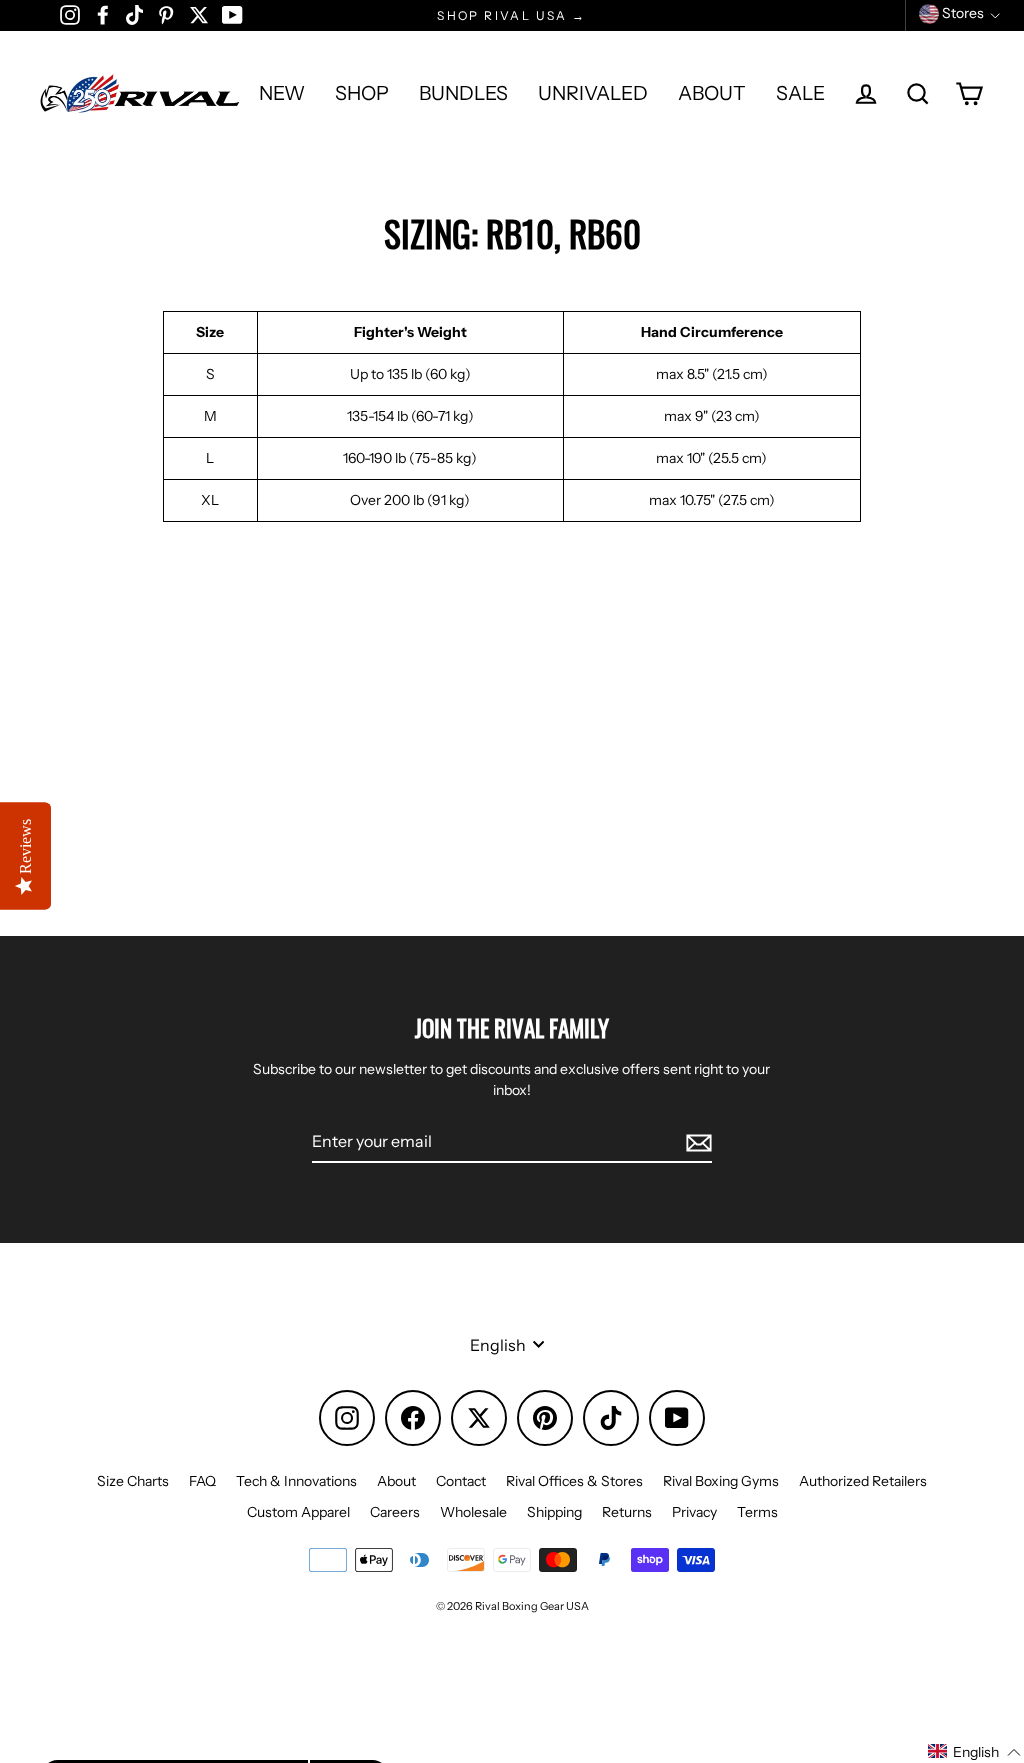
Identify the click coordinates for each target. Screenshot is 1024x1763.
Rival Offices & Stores (574, 1481)
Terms (757, 1512)
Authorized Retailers (863, 1481)
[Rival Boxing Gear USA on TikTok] (134, 14)
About (396, 1481)
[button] (975, 1752)
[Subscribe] (696, 1142)
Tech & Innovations (296, 1481)
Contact (461, 1481)
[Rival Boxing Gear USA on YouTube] (232, 14)
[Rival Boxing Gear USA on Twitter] (199, 14)
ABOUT (712, 93)
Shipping (554, 1512)
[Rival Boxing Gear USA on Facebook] (103, 14)
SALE (800, 93)
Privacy (694, 1512)
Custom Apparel (298, 1512)
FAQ (202, 1481)
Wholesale (473, 1512)
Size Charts (133, 1481)
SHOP (362, 93)
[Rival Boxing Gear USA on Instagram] (70, 14)
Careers (395, 1512)
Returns (627, 1512)
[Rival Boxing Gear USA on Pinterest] (166, 14)
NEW (282, 93)
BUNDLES (463, 93)
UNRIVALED (593, 93)
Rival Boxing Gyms (721, 1481)
